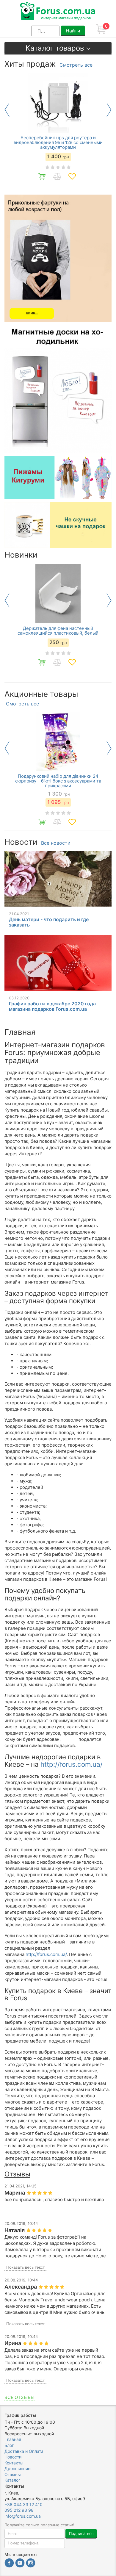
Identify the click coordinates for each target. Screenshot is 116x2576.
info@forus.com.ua (23, 2516)
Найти (73, 31)
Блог (9, 2445)
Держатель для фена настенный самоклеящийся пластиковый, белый (58, 631)
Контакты (14, 2463)
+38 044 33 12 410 (23, 2504)
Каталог (12, 2480)
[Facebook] (9, 2564)
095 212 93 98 (19, 2510)
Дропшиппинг (18, 2468)
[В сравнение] (57, 176)
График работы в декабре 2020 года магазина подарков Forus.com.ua (52, 1006)
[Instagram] (31, 2564)
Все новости (56, 843)
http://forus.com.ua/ (72, 1764)
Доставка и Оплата (24, 2451)
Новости (13, 2457)
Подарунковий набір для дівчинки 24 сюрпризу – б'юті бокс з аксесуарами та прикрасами (58, 781)
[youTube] (20, 2564)
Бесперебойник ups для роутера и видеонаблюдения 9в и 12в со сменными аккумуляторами (58, 143)
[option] (58, 130)
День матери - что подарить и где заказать (49, 922)
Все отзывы (19, 2397)
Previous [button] (7, 110)
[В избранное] (72, 176)
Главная (13, 2439)
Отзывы (13, 2474)
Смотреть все (76, 65)
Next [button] (109, 110)
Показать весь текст (25, 2267)
